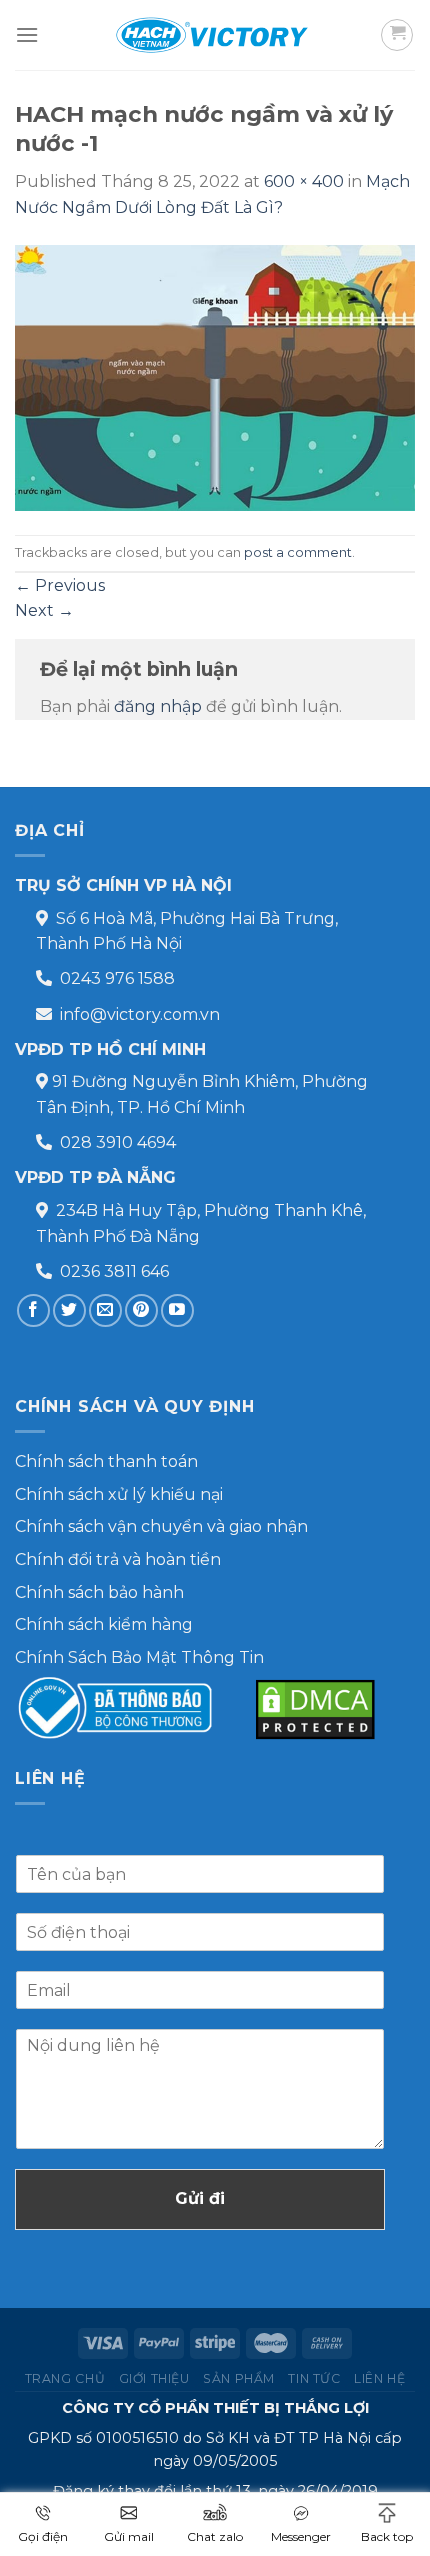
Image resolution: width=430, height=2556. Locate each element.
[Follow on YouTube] (177, 1310)
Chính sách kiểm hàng (104, 1624)
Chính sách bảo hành (99, 1592)
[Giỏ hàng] (397, 35)
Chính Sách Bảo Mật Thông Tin (139, 1657)
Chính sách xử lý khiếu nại (119, 1494)
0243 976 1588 (117, 978)
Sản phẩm (239, 2378)
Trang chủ (65, 2378)
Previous (60, 585)
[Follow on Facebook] (33, 1310)
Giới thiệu (154, 2378)
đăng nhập (158, 706)
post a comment (298, 552)
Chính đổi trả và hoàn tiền (118, 1559)
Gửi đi (200, 2198)
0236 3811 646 (114, 1271)
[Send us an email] (105, 1310)
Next (44, 610)
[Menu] (27, 34)
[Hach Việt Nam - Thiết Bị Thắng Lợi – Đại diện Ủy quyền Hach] (215, 35)
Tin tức (314, 2378)
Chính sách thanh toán (106, 1461)
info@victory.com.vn (140, 1014)
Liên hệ (379, 2378)
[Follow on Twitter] (69, 1310)
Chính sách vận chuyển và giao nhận (161, 1526)
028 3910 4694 (118, 1142)
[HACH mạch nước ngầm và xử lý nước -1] (215, 376)
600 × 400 (304, 181)
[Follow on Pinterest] (141, 1310)
